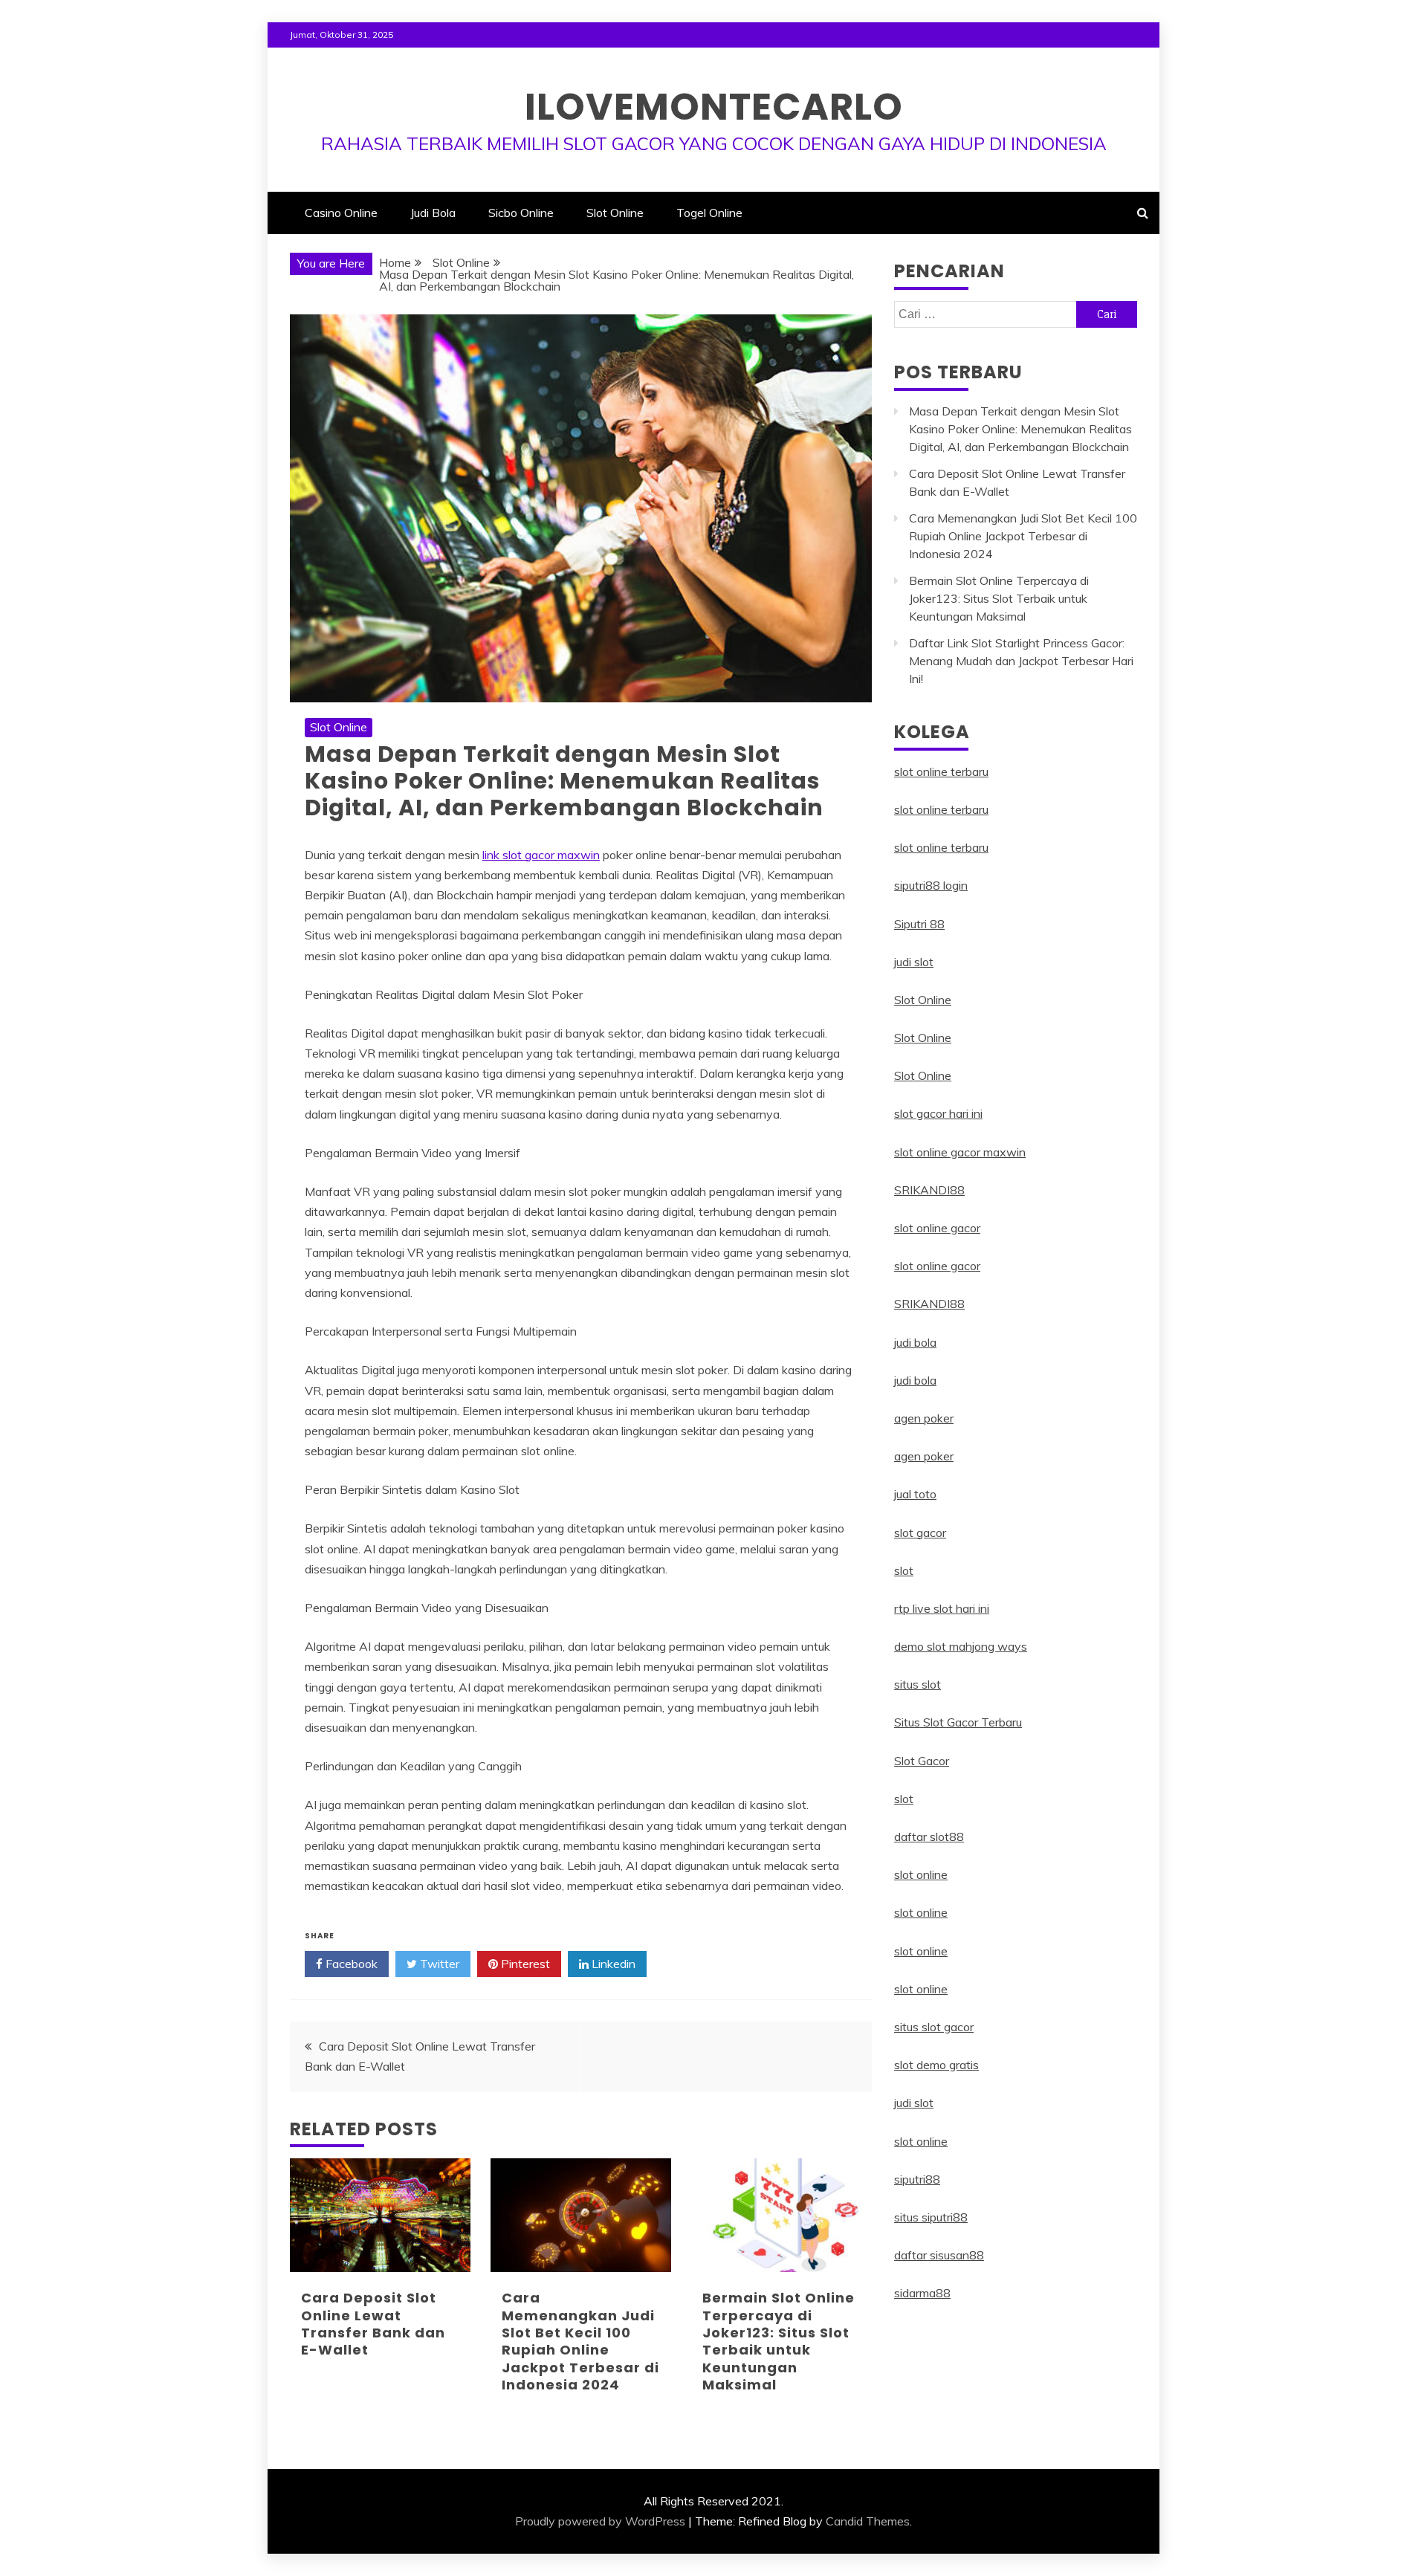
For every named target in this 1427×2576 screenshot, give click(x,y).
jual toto (915, 1494)
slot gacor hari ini (938, 1113)
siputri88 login (931, 885)
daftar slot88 (929, 1836)
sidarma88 (922, 2293)
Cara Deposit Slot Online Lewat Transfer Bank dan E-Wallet (373, 2324)
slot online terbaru (941, 771)
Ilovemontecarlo (714, 107)
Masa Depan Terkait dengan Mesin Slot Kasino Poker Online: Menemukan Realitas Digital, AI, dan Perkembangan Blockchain (1020, 429)
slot (904, 1570)
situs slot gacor (934, 2027)
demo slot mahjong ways (961, 1646)
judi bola (915, 1342)
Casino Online (341, 213)
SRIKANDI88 (929, 1190)
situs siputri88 (931, 2217)
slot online (921, 1874)
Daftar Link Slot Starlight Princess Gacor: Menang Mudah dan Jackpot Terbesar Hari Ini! (1021, 661)
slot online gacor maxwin (960, 1152)
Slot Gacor (922, 1761)
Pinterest (524, 1964)
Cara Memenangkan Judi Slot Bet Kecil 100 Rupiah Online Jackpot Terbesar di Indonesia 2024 (580, 2341)
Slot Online (615, 213)
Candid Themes (868, 2521)
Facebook (350, 1964)
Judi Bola (433, 213)
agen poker (924, 1418)
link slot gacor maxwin (541, 855)
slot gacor (920, 1533)
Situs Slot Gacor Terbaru (958, 1722)
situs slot (918, 1684)
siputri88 (917, 2179)
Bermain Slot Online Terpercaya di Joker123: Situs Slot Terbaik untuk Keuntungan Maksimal (779, 2341)
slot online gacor (937, 1228)
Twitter (438, 1964)
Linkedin (612, 1964)
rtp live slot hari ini (942, 1608)
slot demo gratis (936, 2065)
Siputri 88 (919, 924)
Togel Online (709, 213)
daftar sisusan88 (939, 2255)
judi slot (914, 962)
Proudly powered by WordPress (600, 2521)
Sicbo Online (521, 213)
